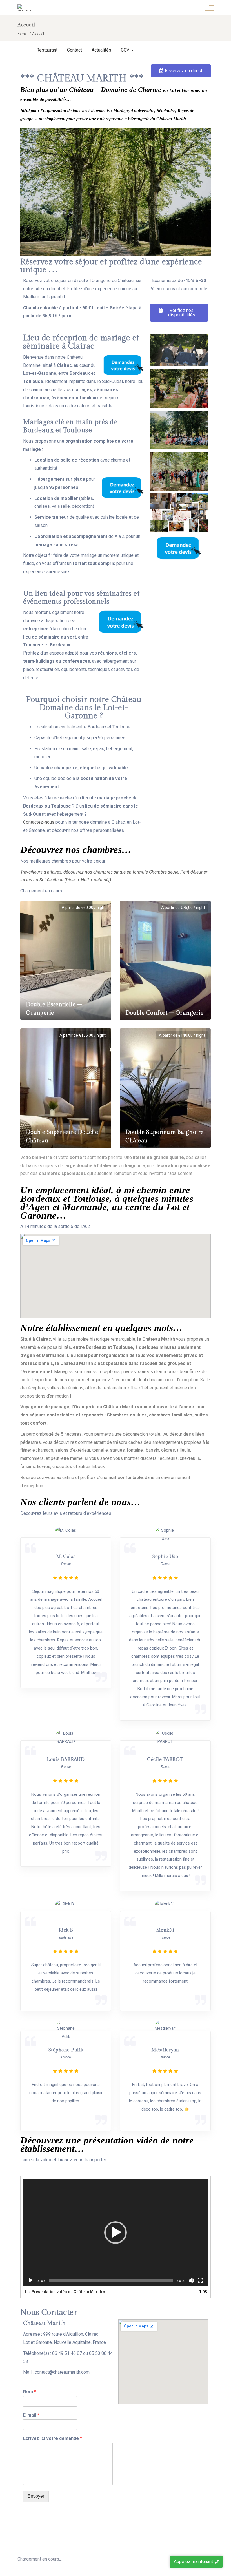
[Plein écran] (200, 2280)
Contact (75, 50)
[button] (181, 71)
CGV (125, 50)
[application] (115, 2233)
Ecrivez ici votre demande (53, 2438)
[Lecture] (31, 2280)
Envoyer (36, 2496)
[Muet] (191, 2280)
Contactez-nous (39, 822)
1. (65, 2292)
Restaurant (47, 50)
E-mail (31, 2415)
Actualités (101, 50)
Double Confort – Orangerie (164, 1013)
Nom (30, 2392)
